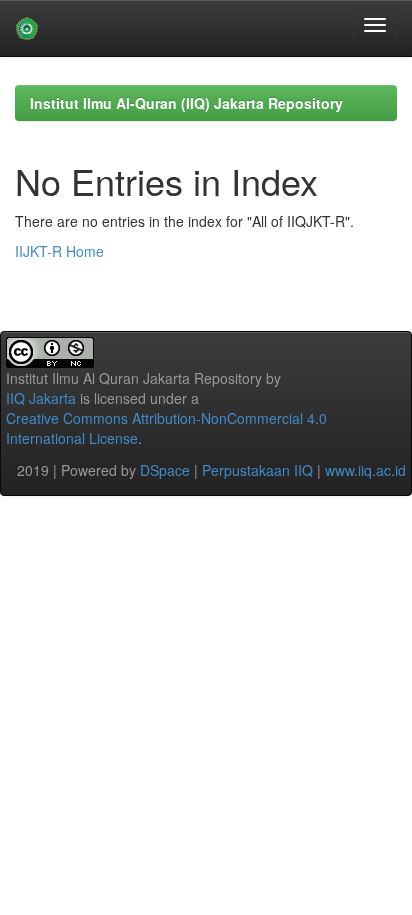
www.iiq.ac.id (365, 470)
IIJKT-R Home (59, 251)
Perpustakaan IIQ (257, 470)
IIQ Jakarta (41, 398)
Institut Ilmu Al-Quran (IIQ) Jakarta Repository (186, 103)
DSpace (165, 470)
